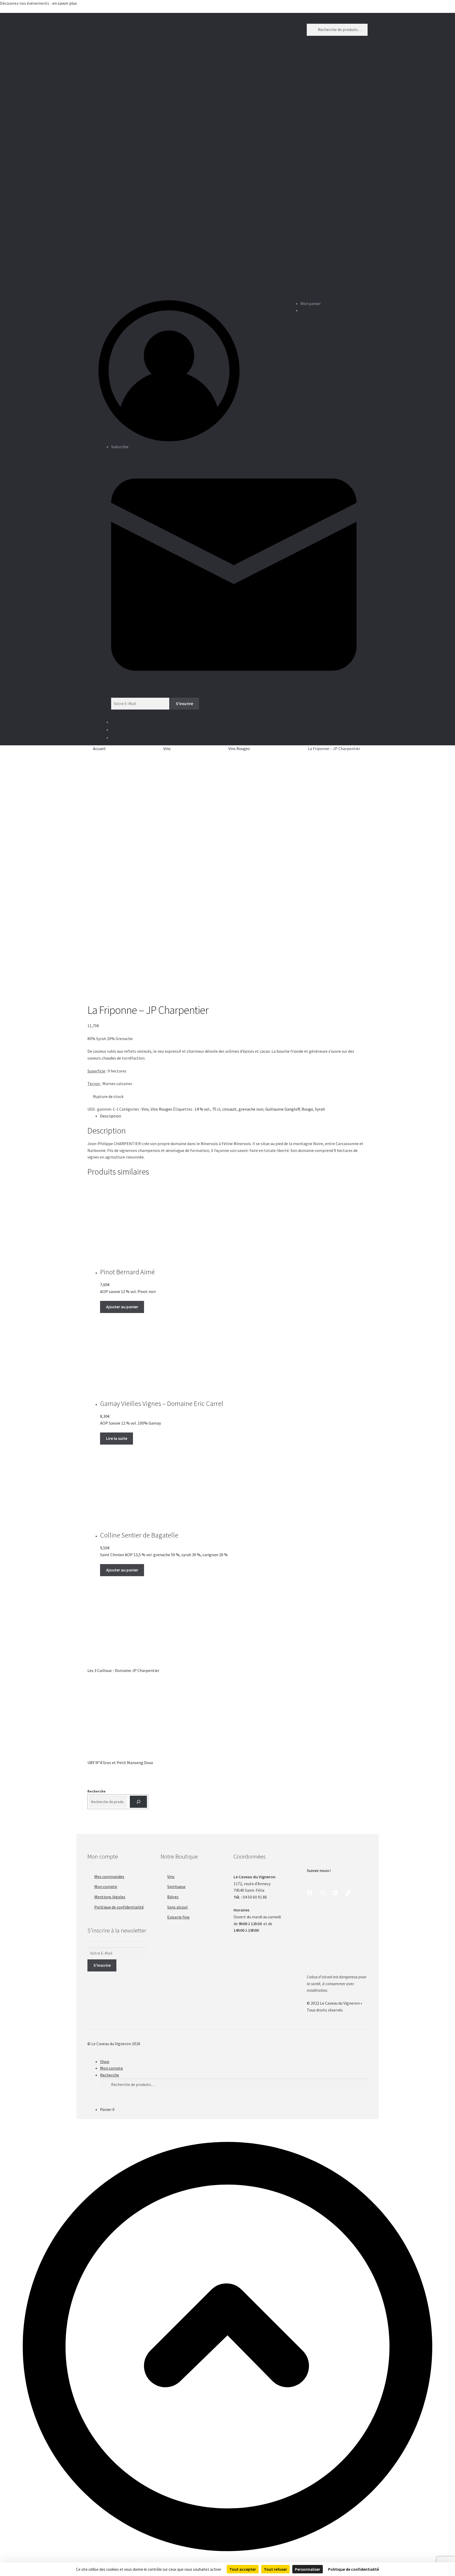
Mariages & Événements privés (214, 124)
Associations (198, 184)
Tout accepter (243, 2569)
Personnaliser (308, 2569)
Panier (107, 2109)
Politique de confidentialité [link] (353, 2569)
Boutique (107, 243)
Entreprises (109, 184)
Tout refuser (275, 2569)
